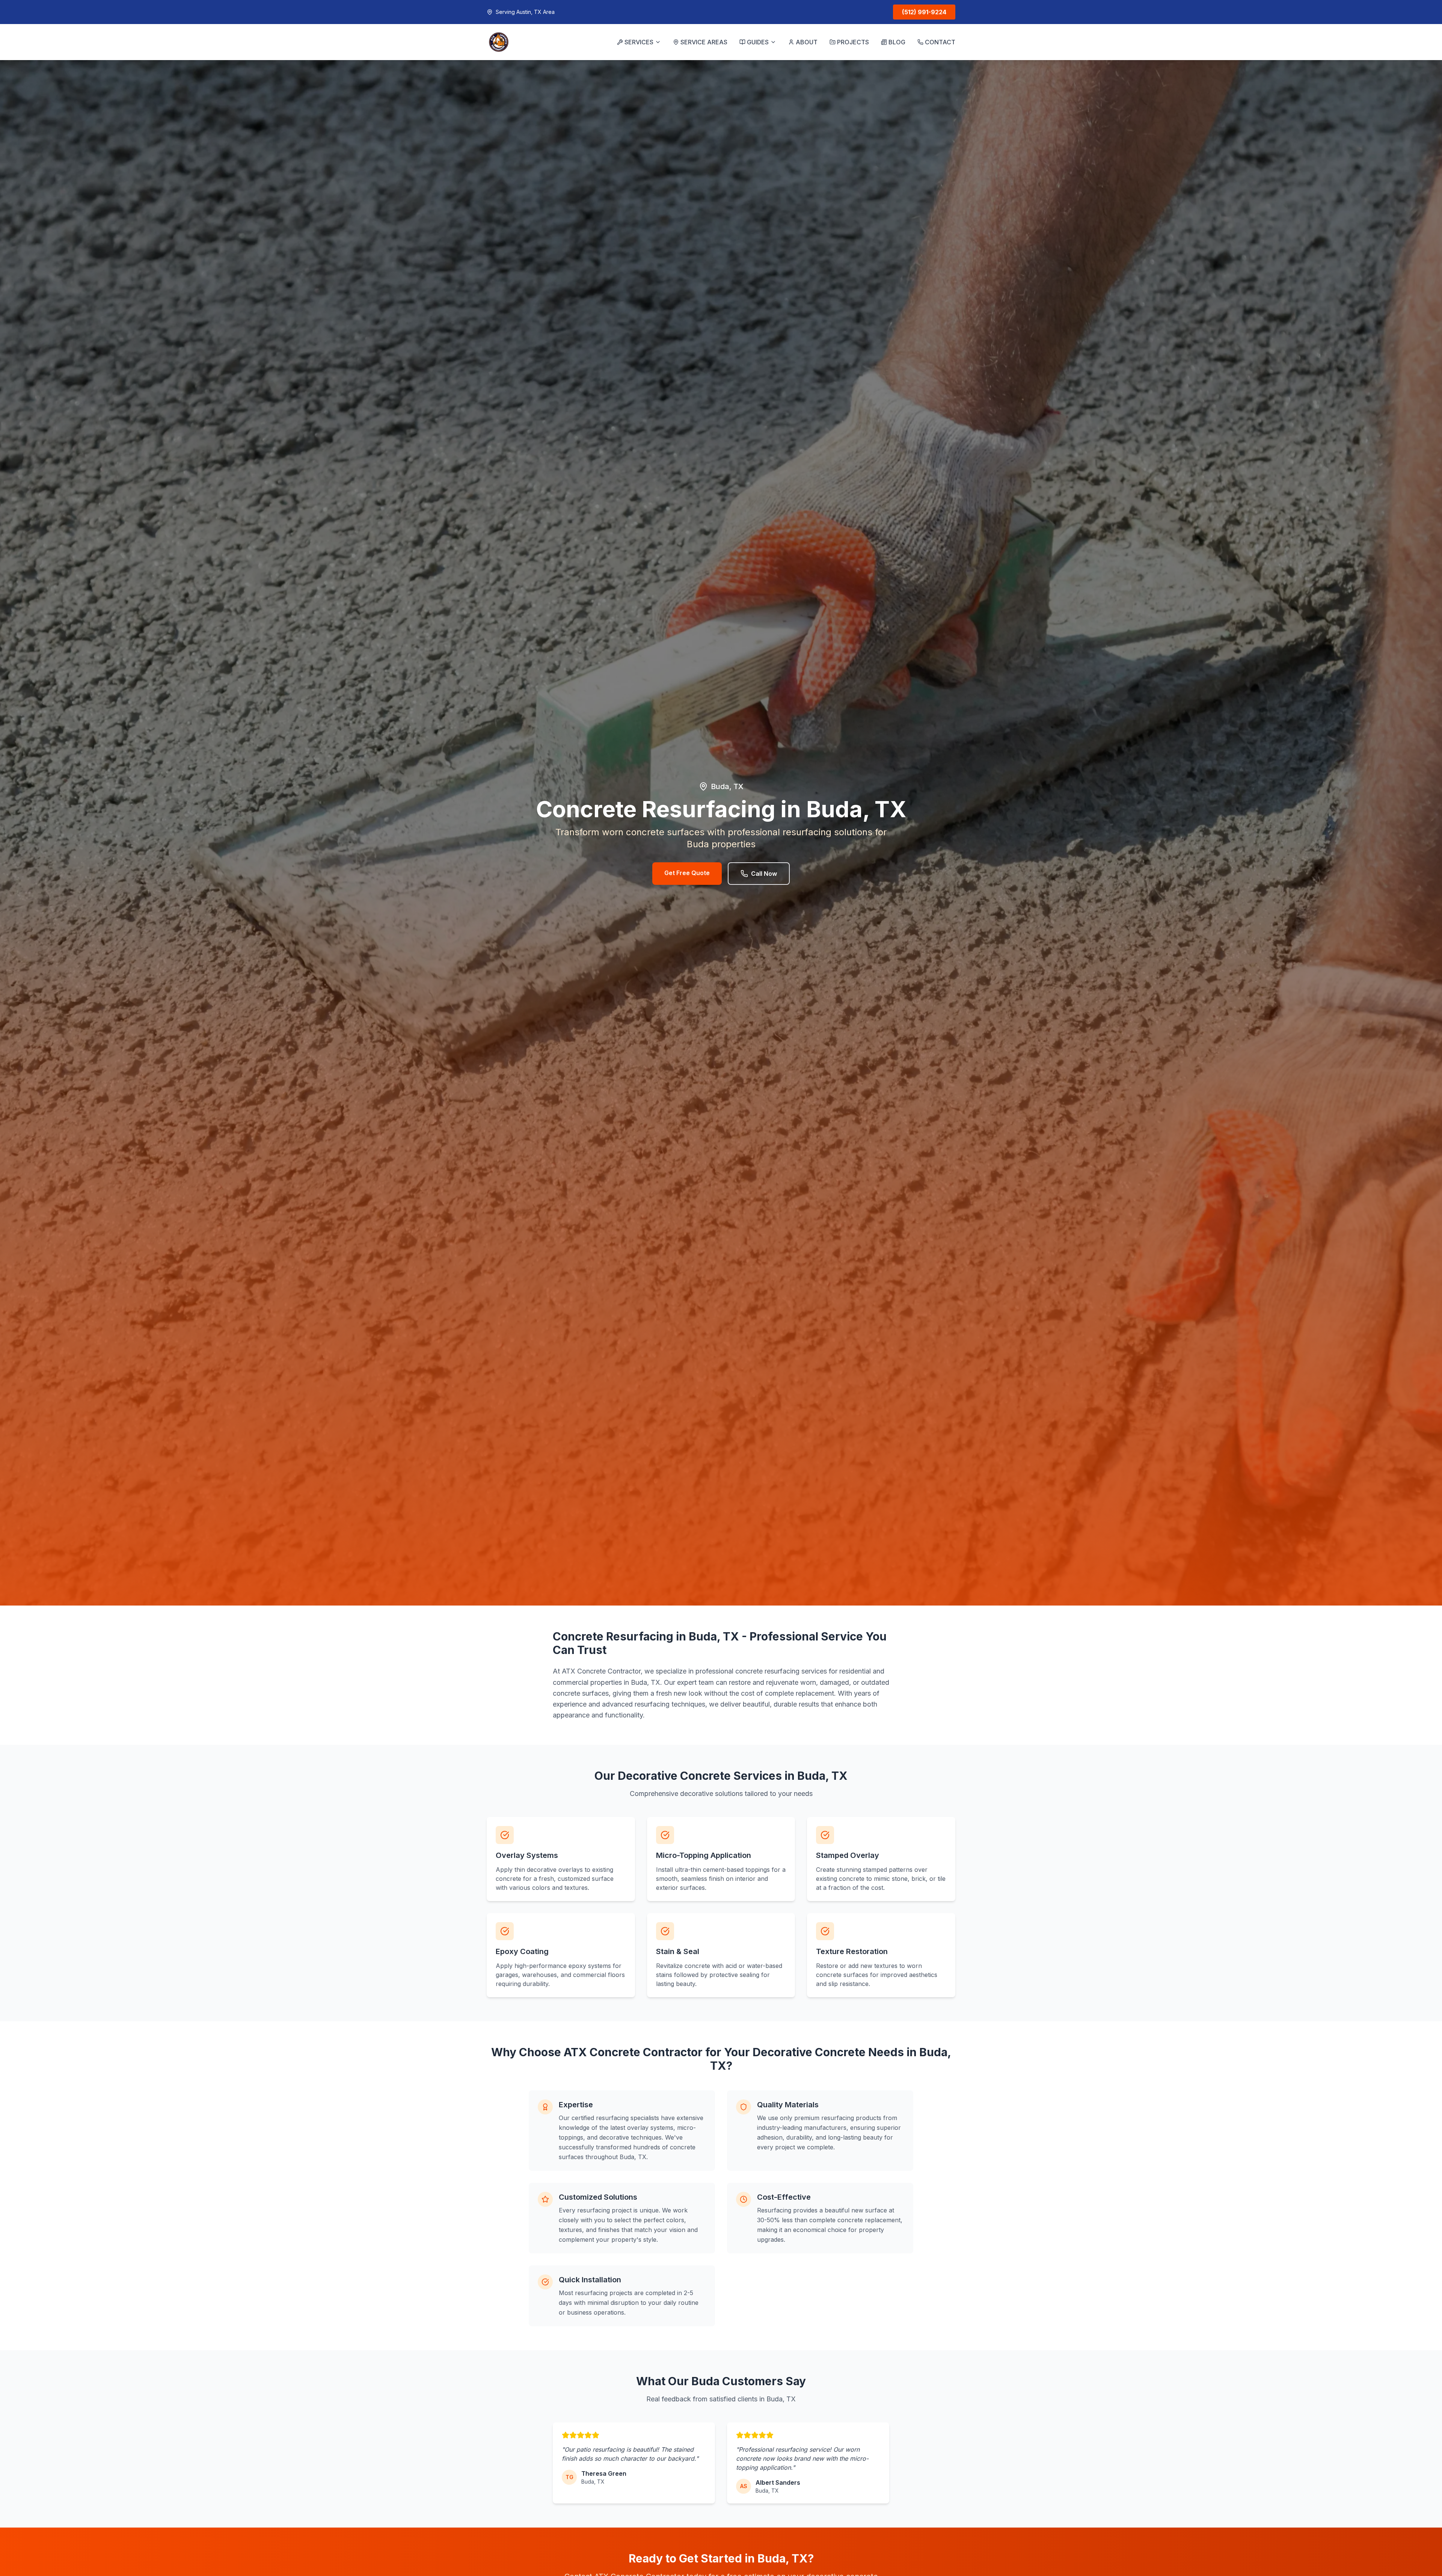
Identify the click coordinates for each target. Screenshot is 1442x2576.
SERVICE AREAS (704, 42)
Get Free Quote (687, 873)
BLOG (897, 42)
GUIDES (758, 42)
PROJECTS (853, 42)
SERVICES (639, 42)
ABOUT (807, 42)
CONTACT (940, 42)
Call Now (764, 874)
